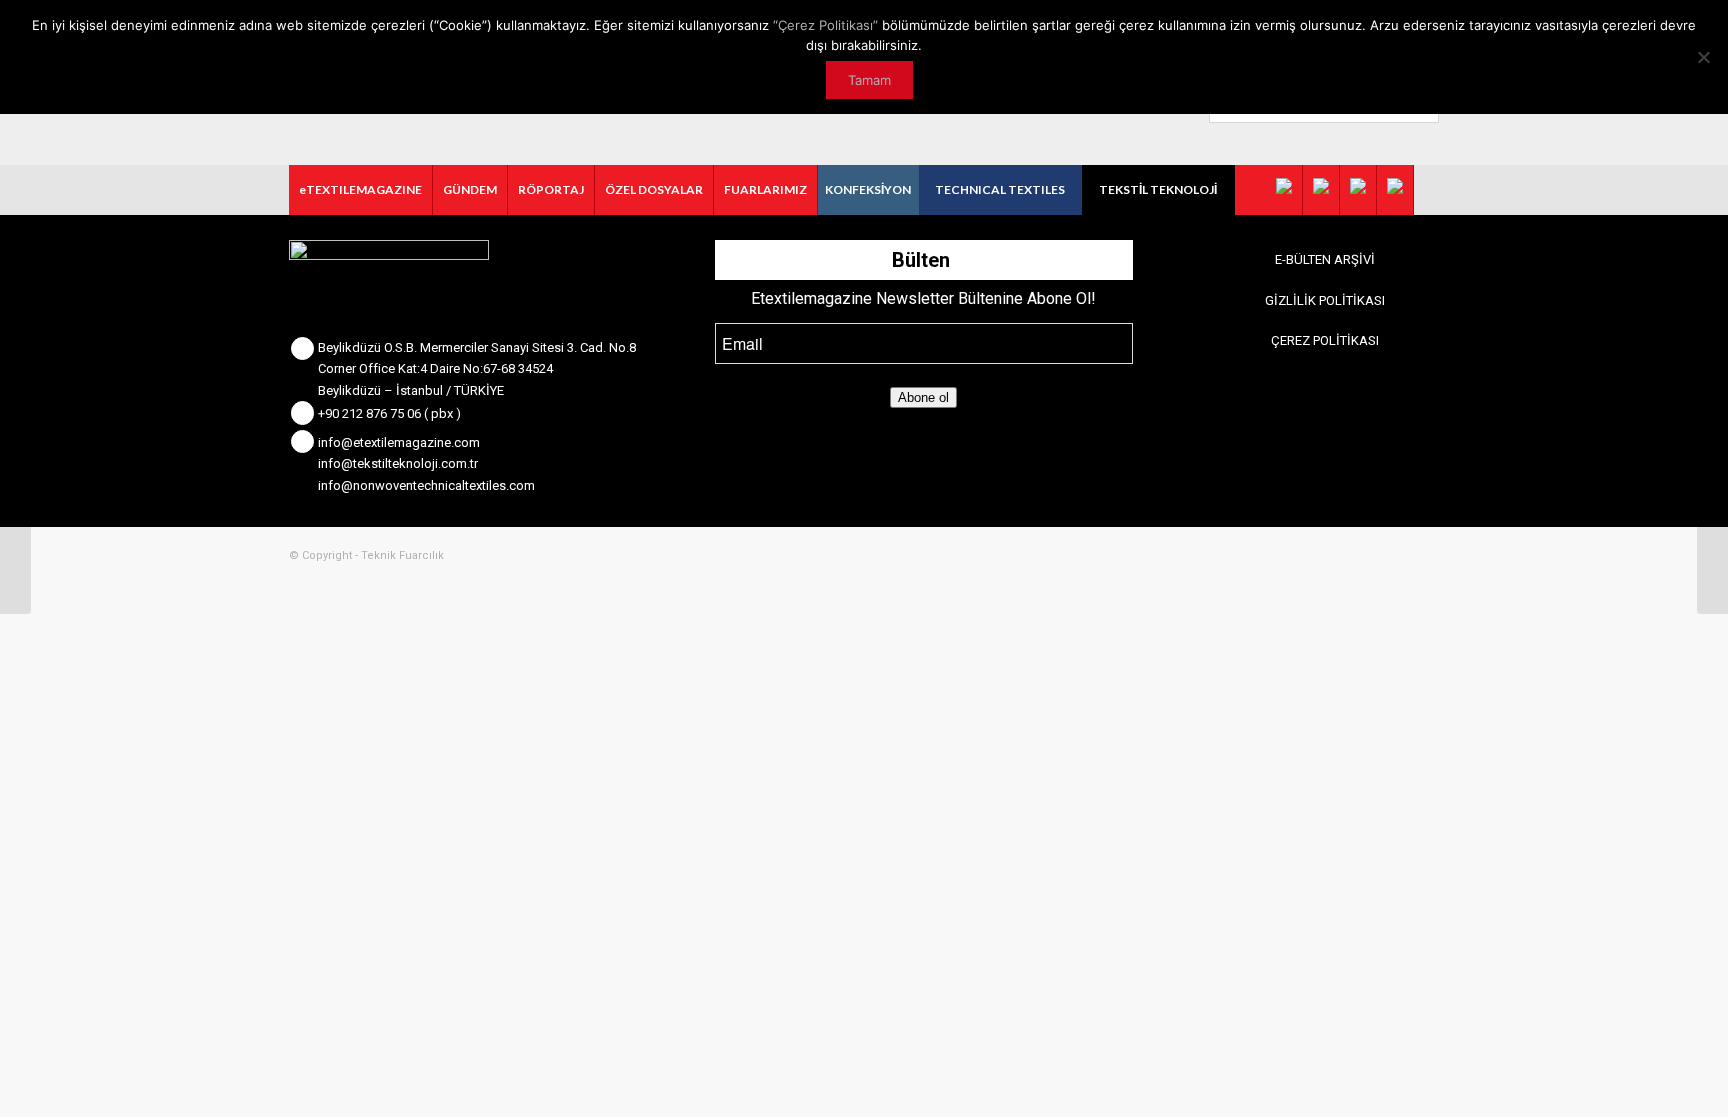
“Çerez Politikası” (825, 25)
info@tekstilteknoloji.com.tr (398, 463)
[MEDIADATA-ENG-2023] (15, 559)
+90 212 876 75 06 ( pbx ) (389, 413)
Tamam (869, 80)
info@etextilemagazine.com (399, 442)
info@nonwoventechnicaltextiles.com (426, 485)
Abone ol (923, 397)
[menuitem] (361, 190)
